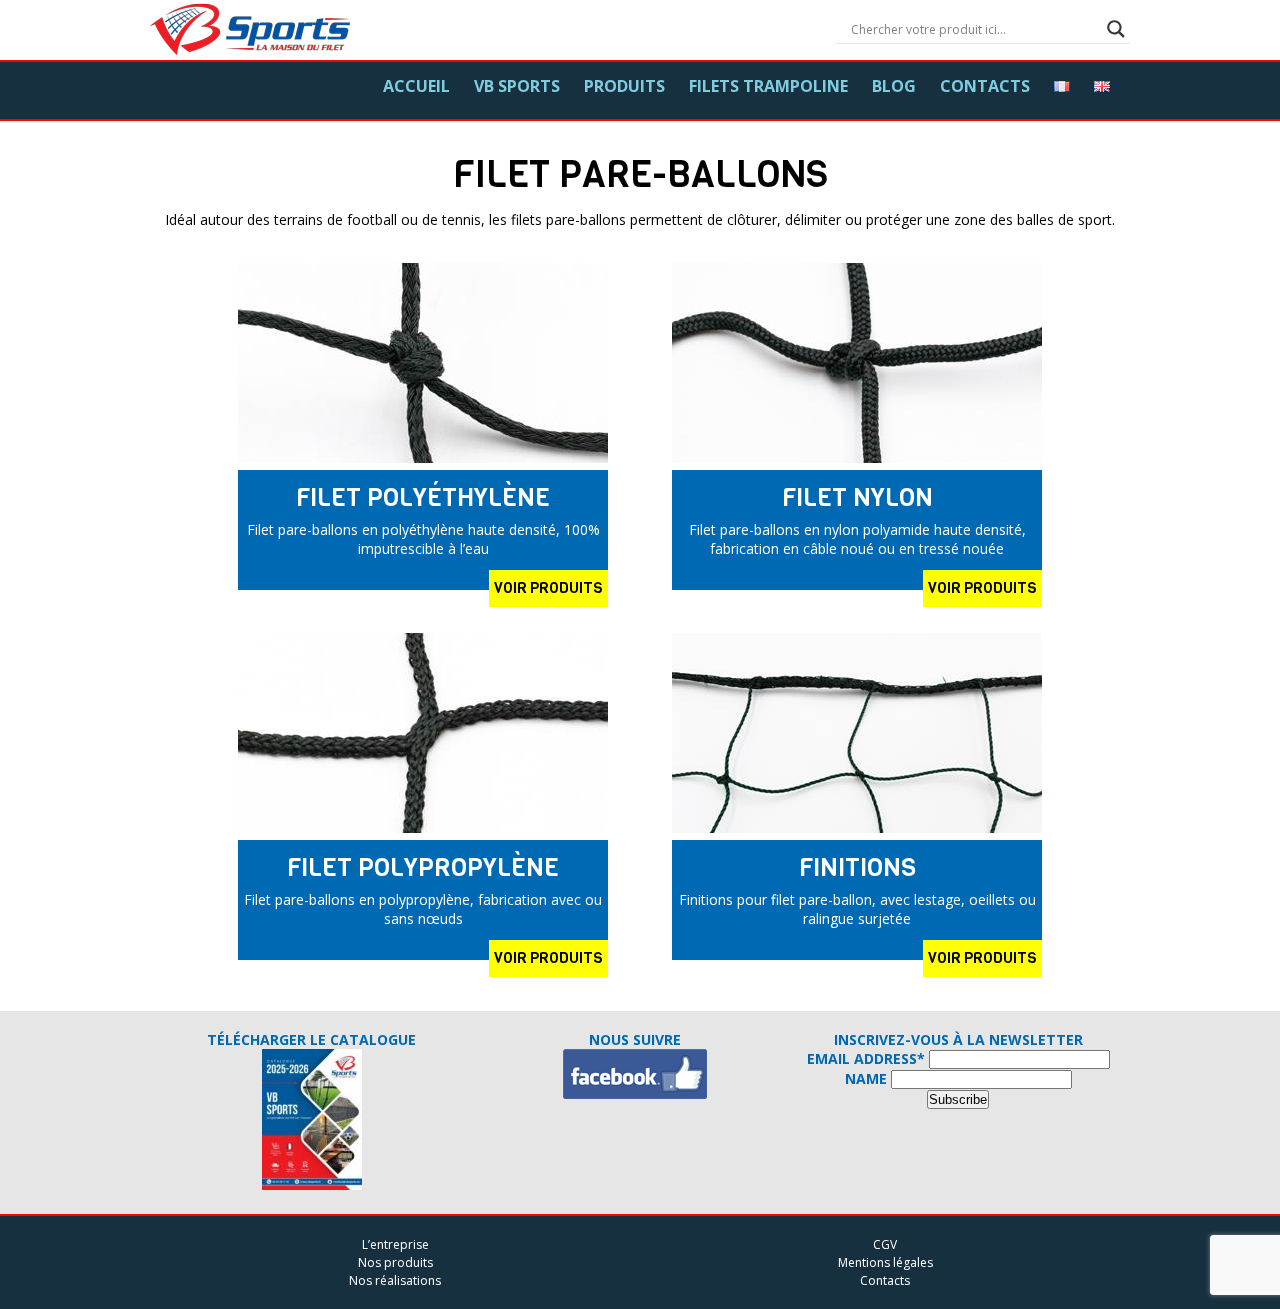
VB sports (517, 86)
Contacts (985, 86)
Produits (624, 86)
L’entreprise (395, 1244)
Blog (894, 86)
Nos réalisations (395, 1280)
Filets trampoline (768, 86)
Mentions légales (885, 1262)
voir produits (548, 588)
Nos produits (395, 1262)
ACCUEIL (416, 86)
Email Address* (866, 1058)
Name (866, 1078)
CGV (885, 1244)
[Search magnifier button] (1116, 29)
